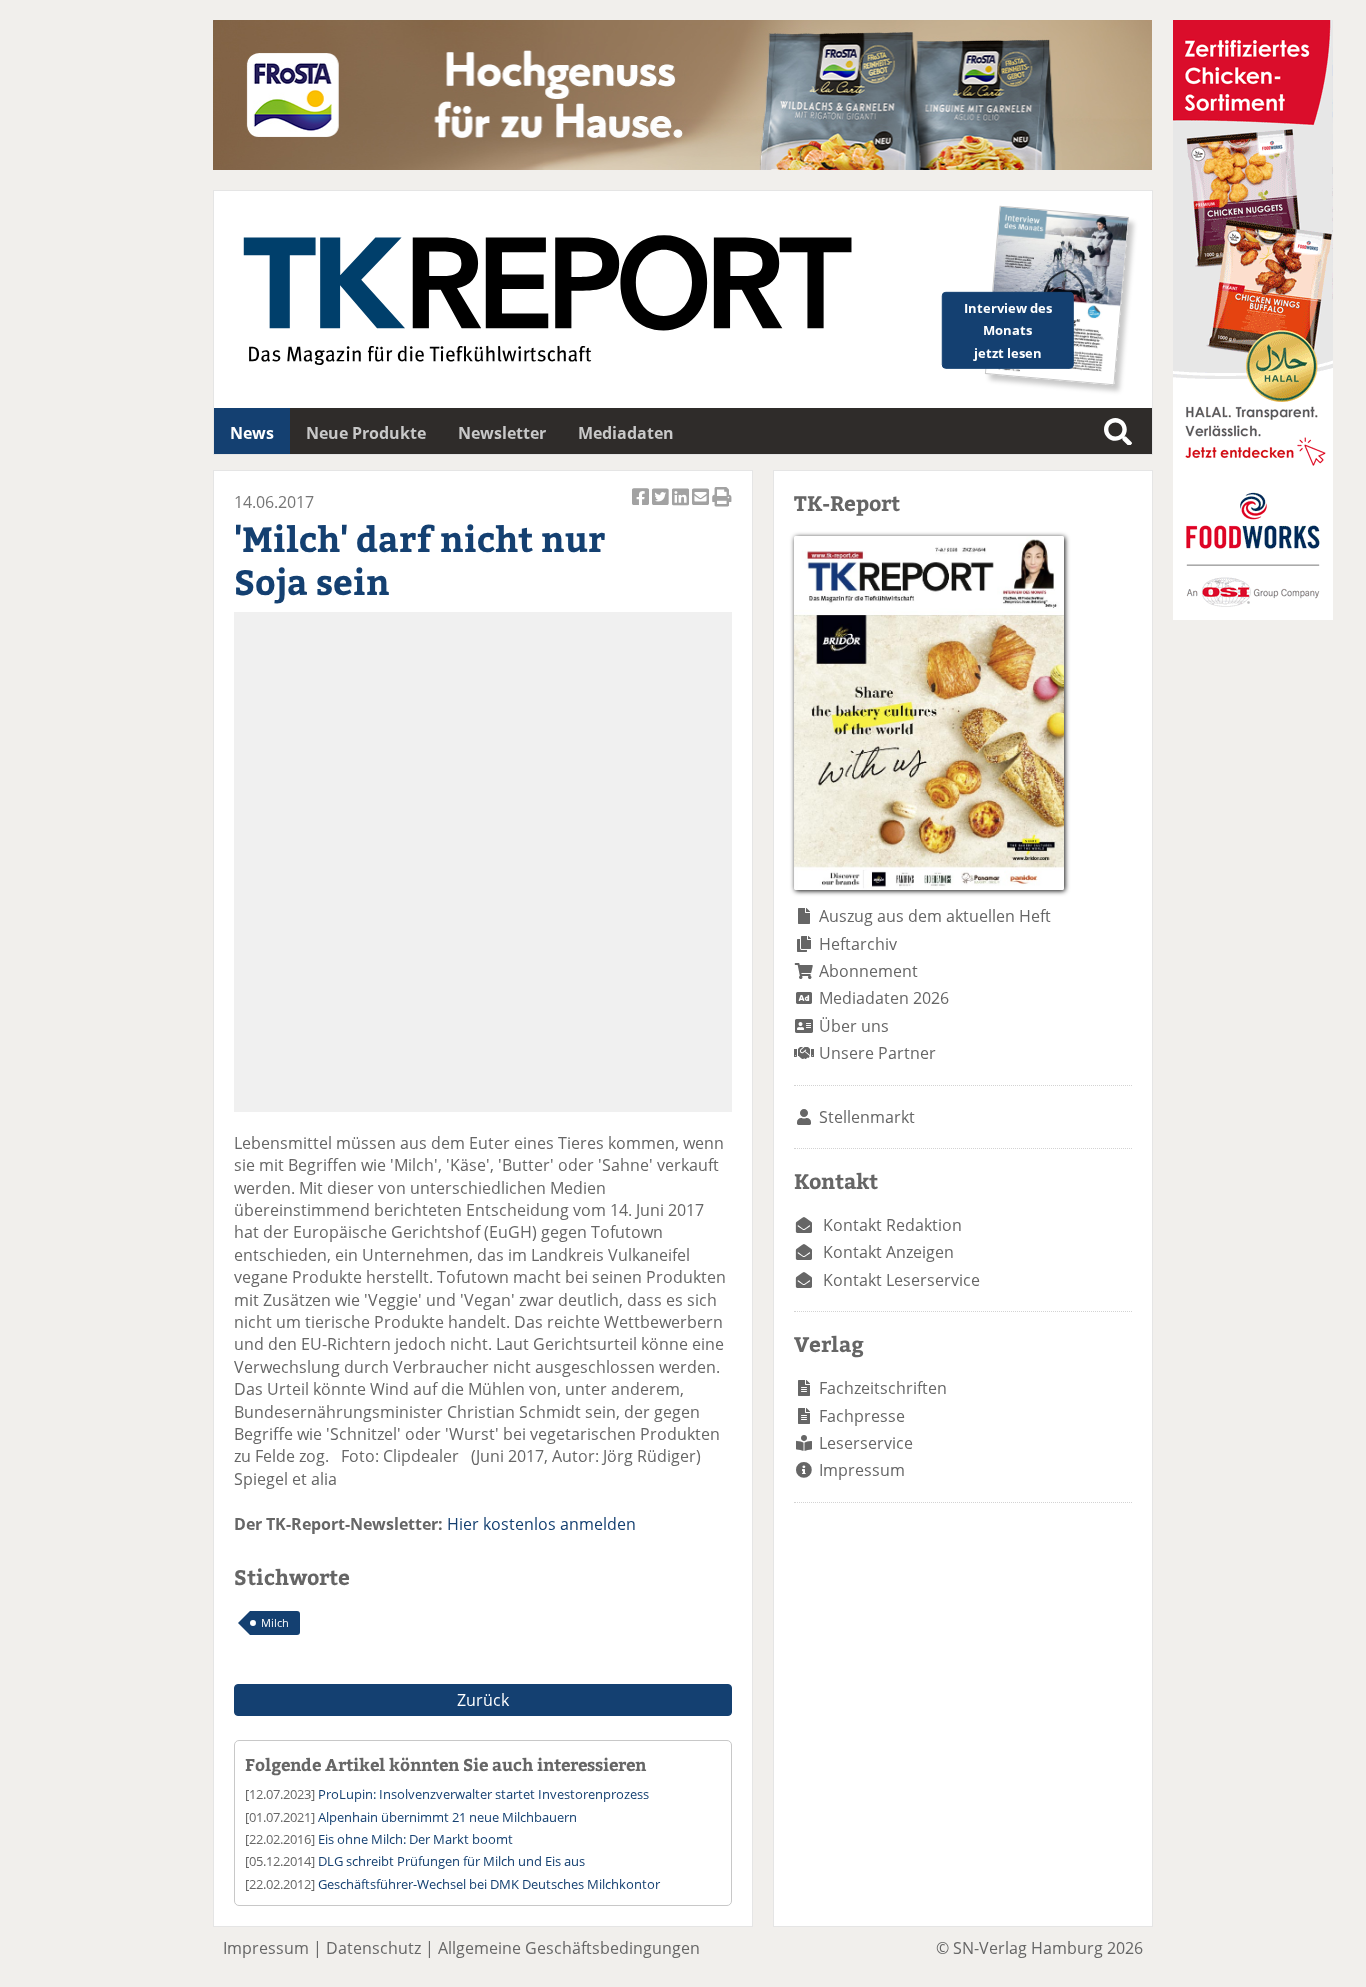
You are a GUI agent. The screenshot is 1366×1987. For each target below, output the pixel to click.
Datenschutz (373, 1948)
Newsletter (502, 433)
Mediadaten (626, 433)
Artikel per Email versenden (702, 507)
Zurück (483, 1700)
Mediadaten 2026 (884, 998)
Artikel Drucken (722, 507)
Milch (275, 1622)
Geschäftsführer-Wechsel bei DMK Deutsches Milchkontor (489, 1884)
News (252, 433)
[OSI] (1253, 614)
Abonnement (868, 971)
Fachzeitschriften (883, 1388)
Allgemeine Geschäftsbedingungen (569, 1948)
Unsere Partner (877, 1053)
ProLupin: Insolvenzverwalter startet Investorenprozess (483, 1794)
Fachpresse (862, 1416)
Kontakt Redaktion (892, 1225)
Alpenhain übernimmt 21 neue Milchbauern (447, 1817)
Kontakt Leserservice (901, 1280)
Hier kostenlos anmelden (541, 1524)
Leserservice (866, 1443)
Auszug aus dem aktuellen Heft (935, 916)
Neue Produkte (366, 433)
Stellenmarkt (867, 1117)
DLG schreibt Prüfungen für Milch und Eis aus (451, 1861)
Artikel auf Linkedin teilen (682, 507)
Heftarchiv (858, 944)
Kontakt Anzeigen (888, 1252)
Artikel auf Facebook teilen (642, 507)
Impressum (862, 1470)
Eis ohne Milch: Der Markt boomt (415, 1839)
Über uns (854, 1026)
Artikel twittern (662, 507)
